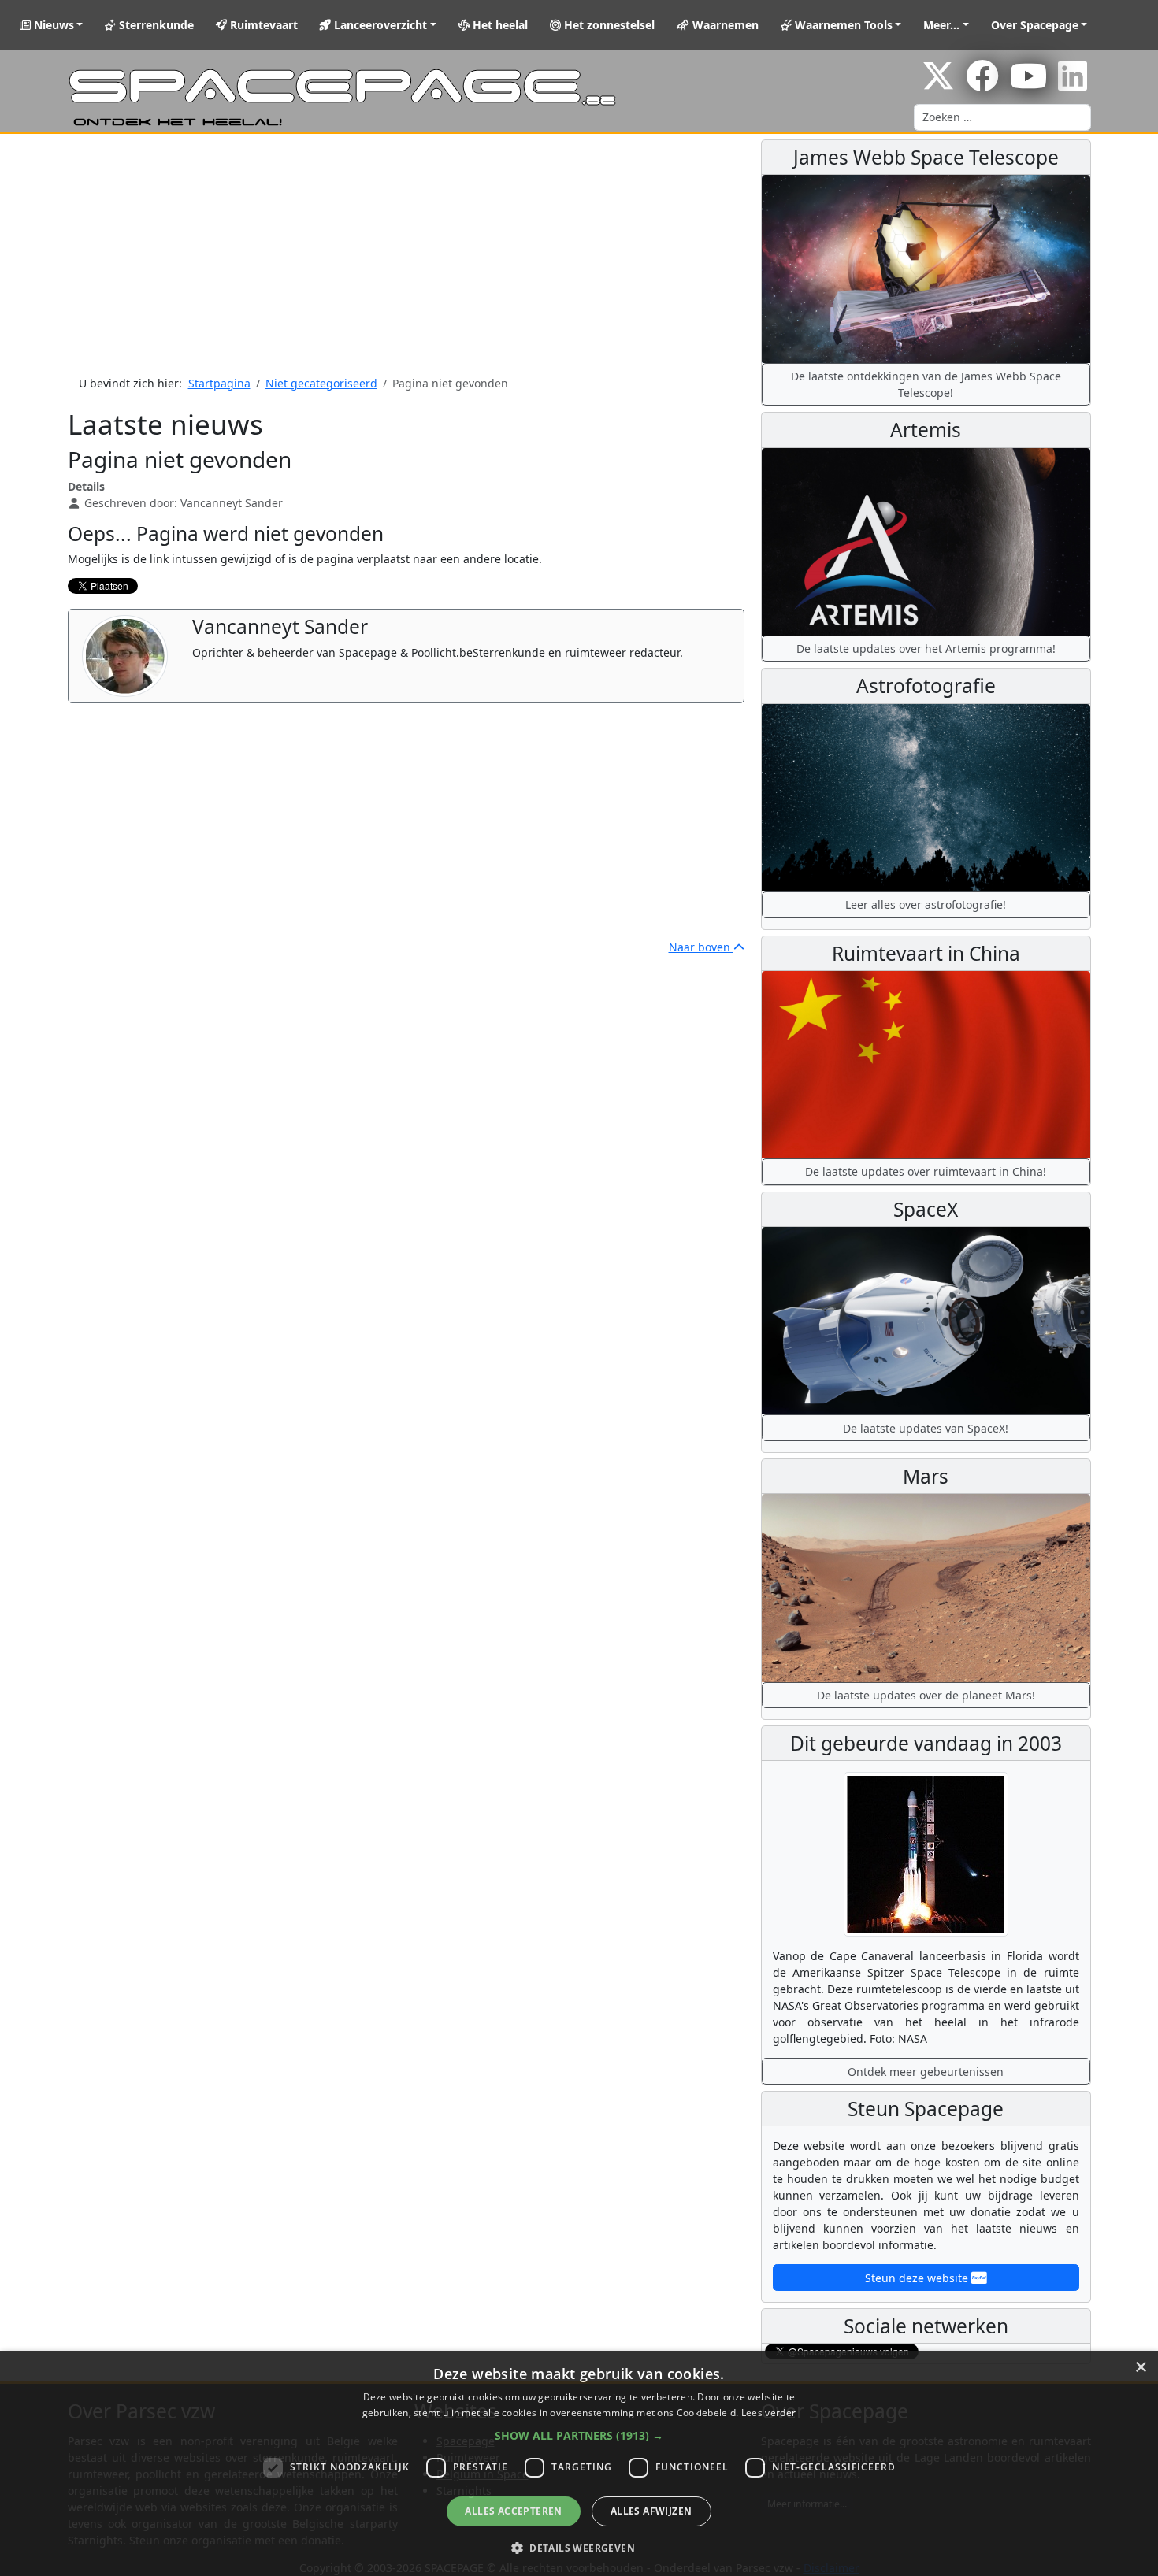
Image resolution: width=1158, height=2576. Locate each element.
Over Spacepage (1035, 25)
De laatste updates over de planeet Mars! (926, 1695)
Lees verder (768, 2413)
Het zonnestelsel (608, 25)
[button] (579, 2435)
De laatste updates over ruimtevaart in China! (926, 1171)
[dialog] (579, 2463)
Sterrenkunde (155, 25)
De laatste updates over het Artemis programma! (926, 649)
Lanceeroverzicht (379, 25)
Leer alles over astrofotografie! (926, 904)
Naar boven (701, 947)
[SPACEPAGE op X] (938, 84)
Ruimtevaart (262, 25)
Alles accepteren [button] (513, 2511)
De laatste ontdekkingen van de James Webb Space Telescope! (926, 384)
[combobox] (1002, 117)
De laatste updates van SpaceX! (926, 1428)
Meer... (941, 25)
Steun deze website (918, 2278)
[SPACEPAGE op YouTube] (1028, 84)
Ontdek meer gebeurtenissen (926, 2072)
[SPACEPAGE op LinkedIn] (1073, 84)
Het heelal (499, 25)
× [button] (1140, 2368)
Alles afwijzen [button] (651, 2511)
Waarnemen (724, 25)
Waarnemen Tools (842, 25)
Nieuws (52, 25)
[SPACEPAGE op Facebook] (982, 84)
